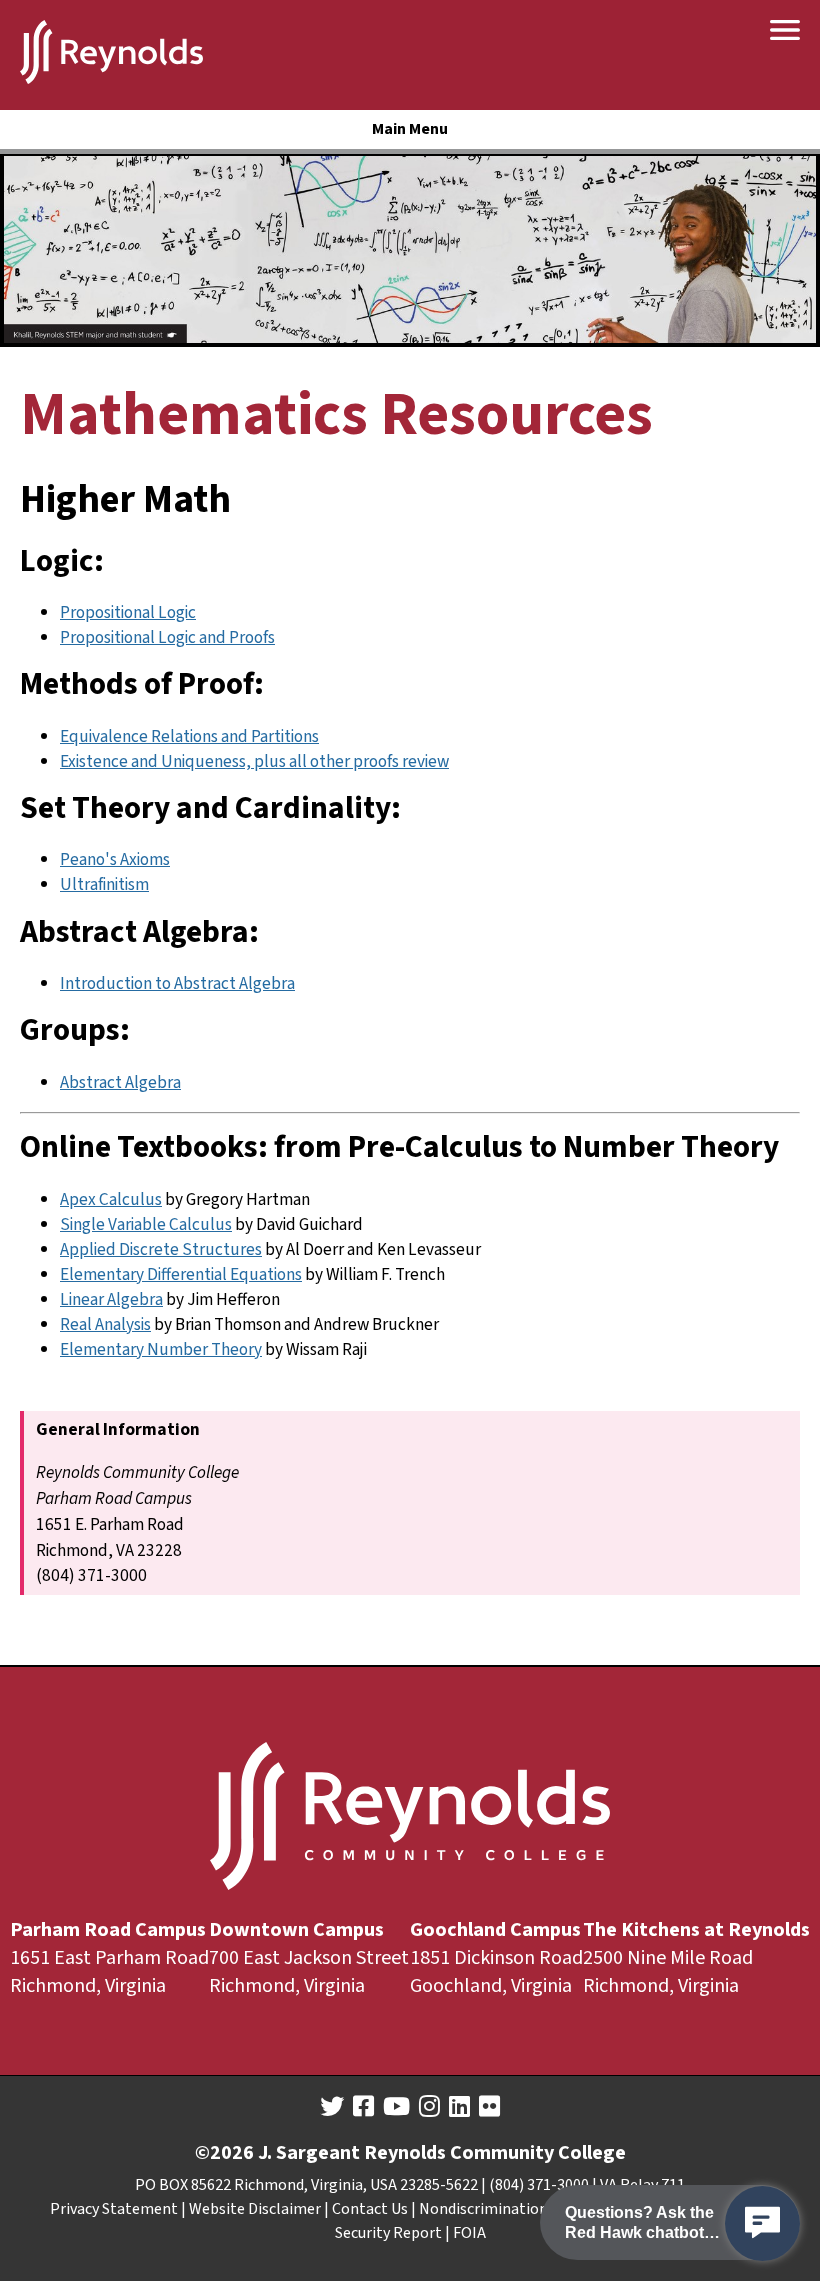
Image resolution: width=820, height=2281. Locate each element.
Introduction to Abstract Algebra (177, 983)
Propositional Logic (128, 612)
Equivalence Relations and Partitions (189, 736)
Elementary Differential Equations (181, 1274)
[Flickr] (489, 2107)
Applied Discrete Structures (161, 1249)
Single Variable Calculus (146, 1224)
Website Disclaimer (255, 2209)
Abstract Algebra (120, 1082)
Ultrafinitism (104, 884)
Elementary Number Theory (161, 1349)
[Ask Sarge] (762, 2223)
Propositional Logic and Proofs (167, 637)
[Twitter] (332, 2107)
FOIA (469, 2233)
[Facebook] (363, 2107)
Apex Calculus (111, 1199)
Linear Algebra (111, 1299)
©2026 (224, 2153)
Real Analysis (105, 1324)
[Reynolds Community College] (111, 55)
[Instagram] (429, 2107)
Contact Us (370, 2209)
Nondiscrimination (483, 2209)
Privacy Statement (114, 2209)
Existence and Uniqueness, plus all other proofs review (254, 761)
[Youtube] (396, 2107)
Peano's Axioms (115, 859)
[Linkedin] (459, 2107)
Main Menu (410, 129)
